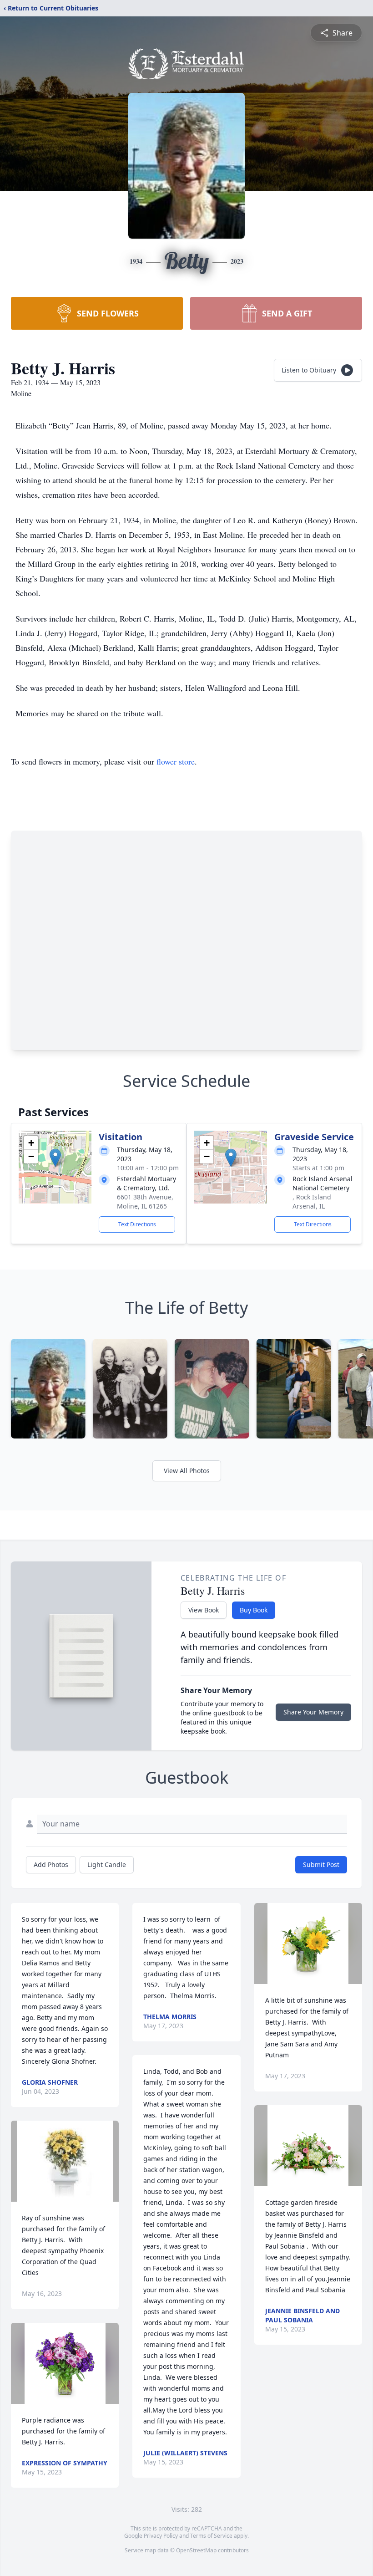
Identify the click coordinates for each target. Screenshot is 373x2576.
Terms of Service (211, 2536)
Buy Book (254, 1610)
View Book (204, 1610)
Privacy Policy (161, 2536)
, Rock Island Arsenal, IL (312, 1201)
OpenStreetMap (196, 2550)
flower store (176, 761)
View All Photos (187, 1471)
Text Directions (137, 1224)
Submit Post (321, 1864)
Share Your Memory (313, 1712)
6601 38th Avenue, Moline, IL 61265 (145, 1201)
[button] (55, 1158)
